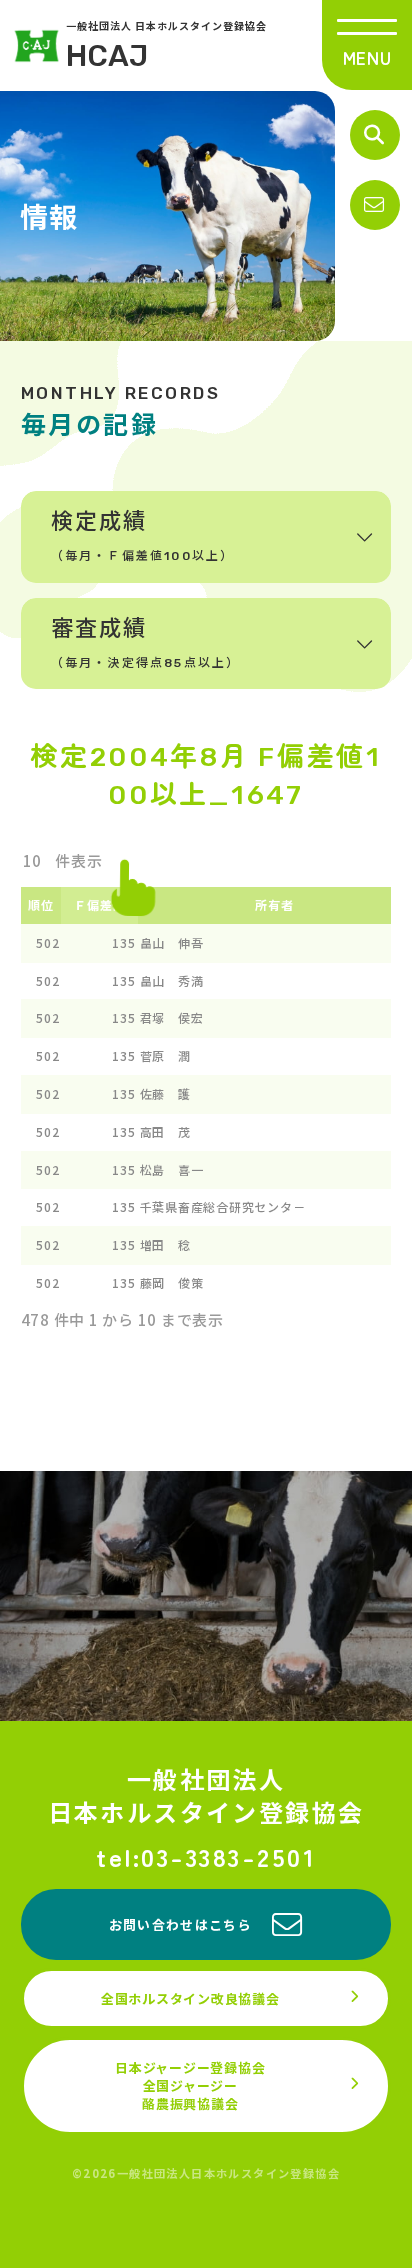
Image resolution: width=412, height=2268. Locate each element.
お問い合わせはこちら (180, 1924)
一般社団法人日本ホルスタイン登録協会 (206, 1795)
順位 (41, 904)
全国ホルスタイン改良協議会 (190, 1998)
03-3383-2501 (228, 1856)
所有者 (274, 904)
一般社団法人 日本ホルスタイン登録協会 (166, 46)
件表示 (77, 860)
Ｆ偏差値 (99, 904)
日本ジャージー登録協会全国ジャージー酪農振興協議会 (190, 2085)
